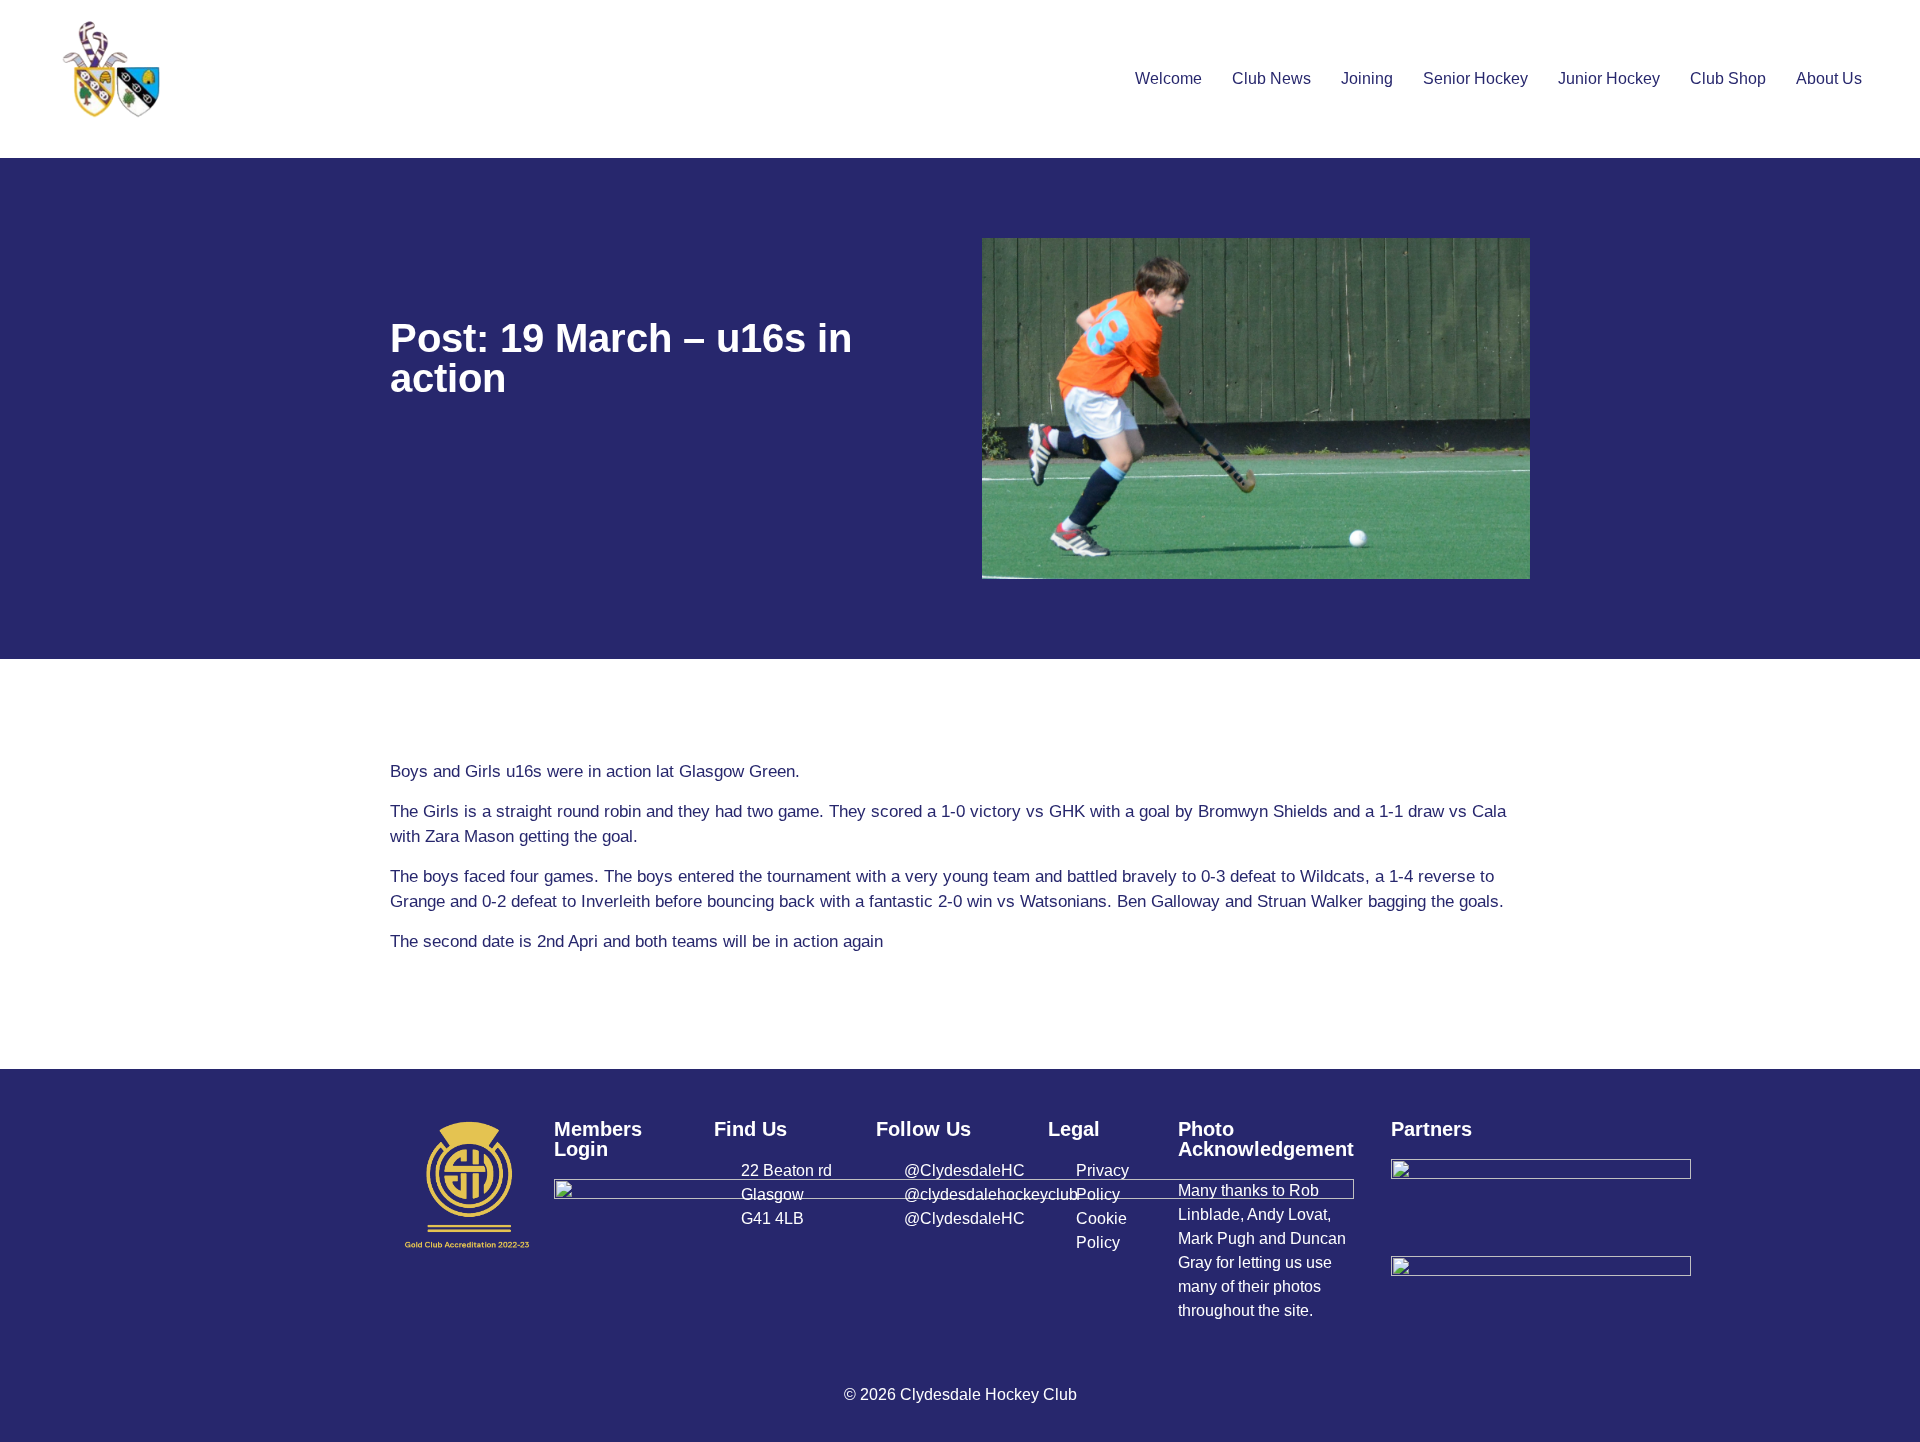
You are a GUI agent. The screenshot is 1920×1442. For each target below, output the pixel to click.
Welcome (1168, 78)
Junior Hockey (1609, 78)
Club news (1271, 78)
